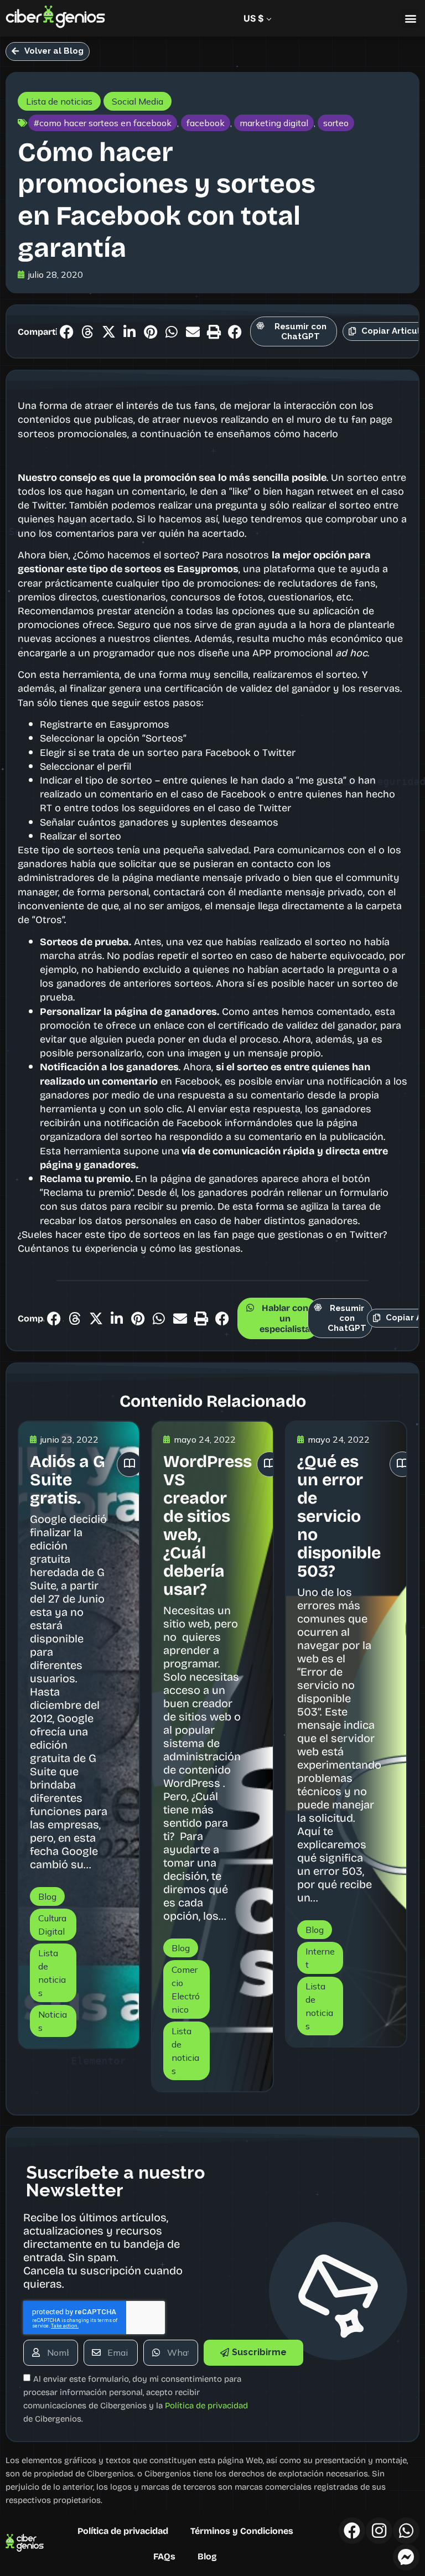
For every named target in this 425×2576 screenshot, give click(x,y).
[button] (410, 19)
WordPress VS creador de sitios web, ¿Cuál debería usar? (208, 1524)
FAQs (164, 2556)
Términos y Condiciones (242, 2531)
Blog (207, 2556)
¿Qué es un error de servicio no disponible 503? (339, 1515)
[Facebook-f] (352, 2531)
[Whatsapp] (406, 2531)
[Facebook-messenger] (406, 2557)
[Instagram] (379, 2531)
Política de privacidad (123, 2531)
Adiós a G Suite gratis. (68, 1479)
